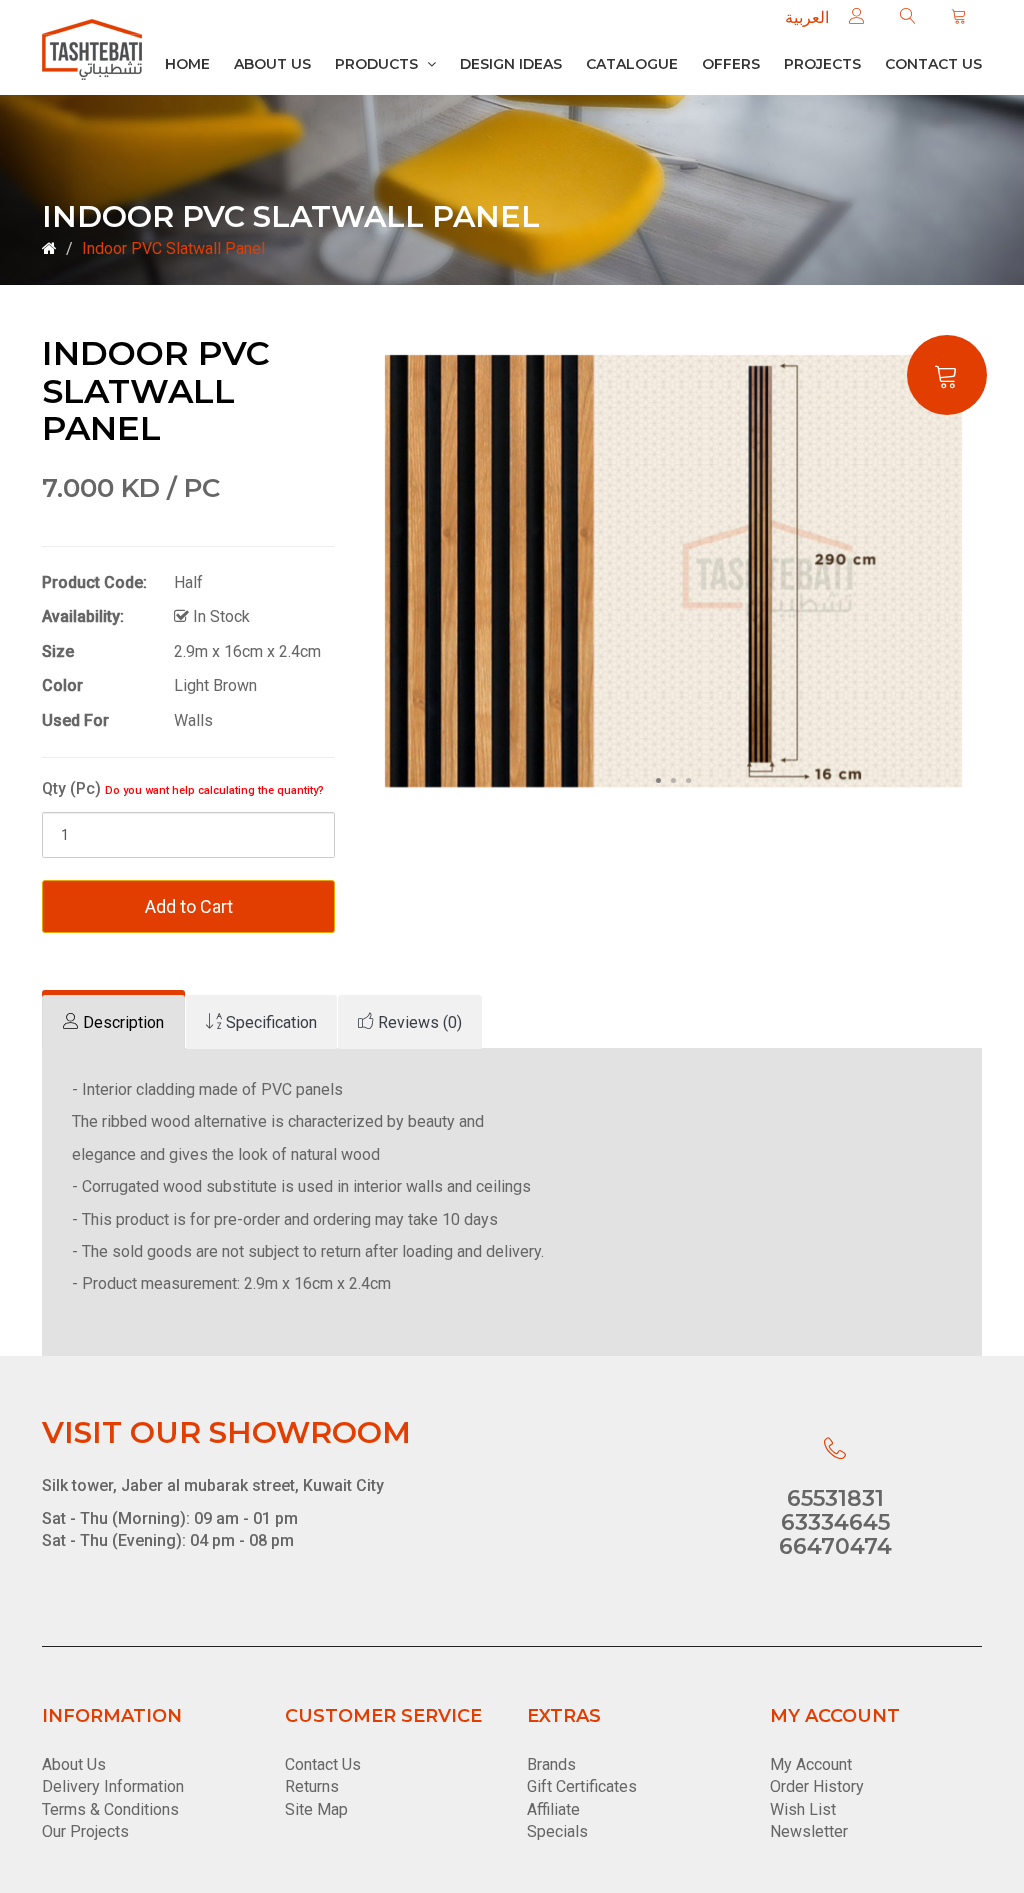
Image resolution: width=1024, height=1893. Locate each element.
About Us (272, 64)
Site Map (316, 1809)
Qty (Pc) (183, 788)
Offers (731, 64)
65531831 (835, 1498)
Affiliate (553, 1809)
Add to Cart (189, 906)
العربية (807, 17)
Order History (817, 1786)
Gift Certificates (582, 1786)
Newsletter (809, 1831)
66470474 (835, 1546)
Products (378, 64)
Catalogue (632, 64)
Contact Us (323, 1764)
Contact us (933, 64)
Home (187, 64)
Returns (312, 1786)
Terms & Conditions (110, 1809)
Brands (551, 1764)
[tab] (113, 1022)
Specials (557, 1831)
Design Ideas (511, 64)
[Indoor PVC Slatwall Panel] (673, 570)
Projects (822, 64)
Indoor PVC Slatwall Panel (173, 248)
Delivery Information (113, 1786)
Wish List (803, 1809)
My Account (811, 1764)
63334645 (835, 1522)
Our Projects (85, 1831)
